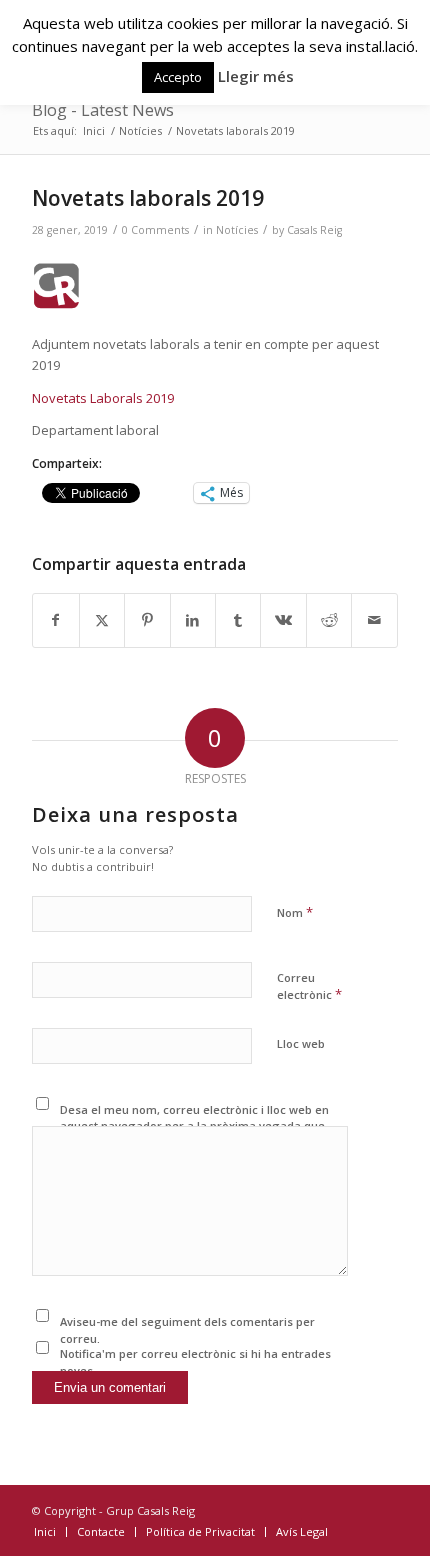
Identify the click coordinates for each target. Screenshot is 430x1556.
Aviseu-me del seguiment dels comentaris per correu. (187, 1330)
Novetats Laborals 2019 (103, 398)
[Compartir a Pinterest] (147, 620)
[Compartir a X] (102, 620)
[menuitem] (45, 1532)
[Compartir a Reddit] (329, 620)
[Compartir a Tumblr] (238, 620)
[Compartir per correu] (374, 620)
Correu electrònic (309, 987)
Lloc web (301, 1043)
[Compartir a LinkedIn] (193, 620)
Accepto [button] (178, 77)
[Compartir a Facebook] (55, 620)
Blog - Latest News (103, 110)
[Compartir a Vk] (283, 620)
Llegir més (256, 76)
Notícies (237, 230)
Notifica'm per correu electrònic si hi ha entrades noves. (195, 1362)
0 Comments (155, 230)
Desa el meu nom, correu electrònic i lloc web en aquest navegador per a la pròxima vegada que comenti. (194, 1126)
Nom (295, 912)
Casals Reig (314, 230)
